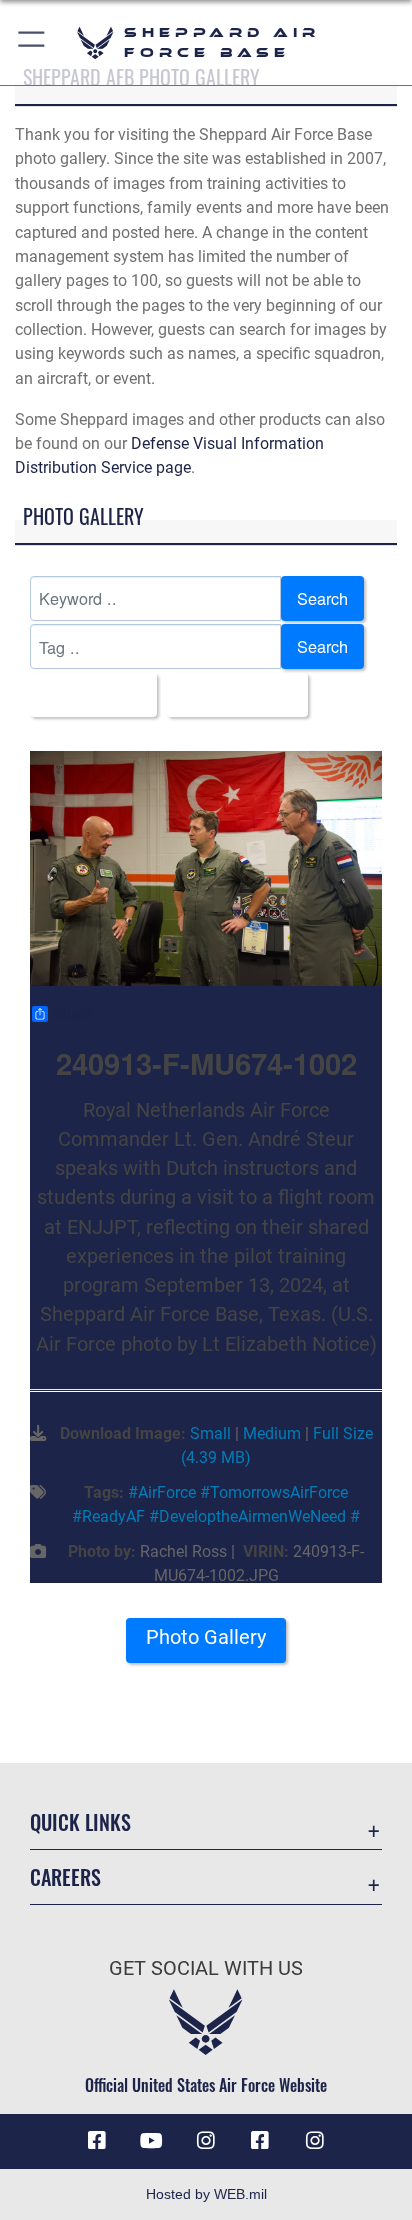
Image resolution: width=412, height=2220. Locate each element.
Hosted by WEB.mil (206, 2194)
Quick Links (80, 1822)
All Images (87, 695)
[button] (32, 42)
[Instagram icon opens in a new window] (206, 2141)
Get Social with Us (206, 1968)
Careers (65, 1877)
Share (72, 1014)
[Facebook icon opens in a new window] (97, 2141)
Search (322, 598)
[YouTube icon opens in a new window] (152, 2141)
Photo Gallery (206, 1637)
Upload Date (231, 695)
